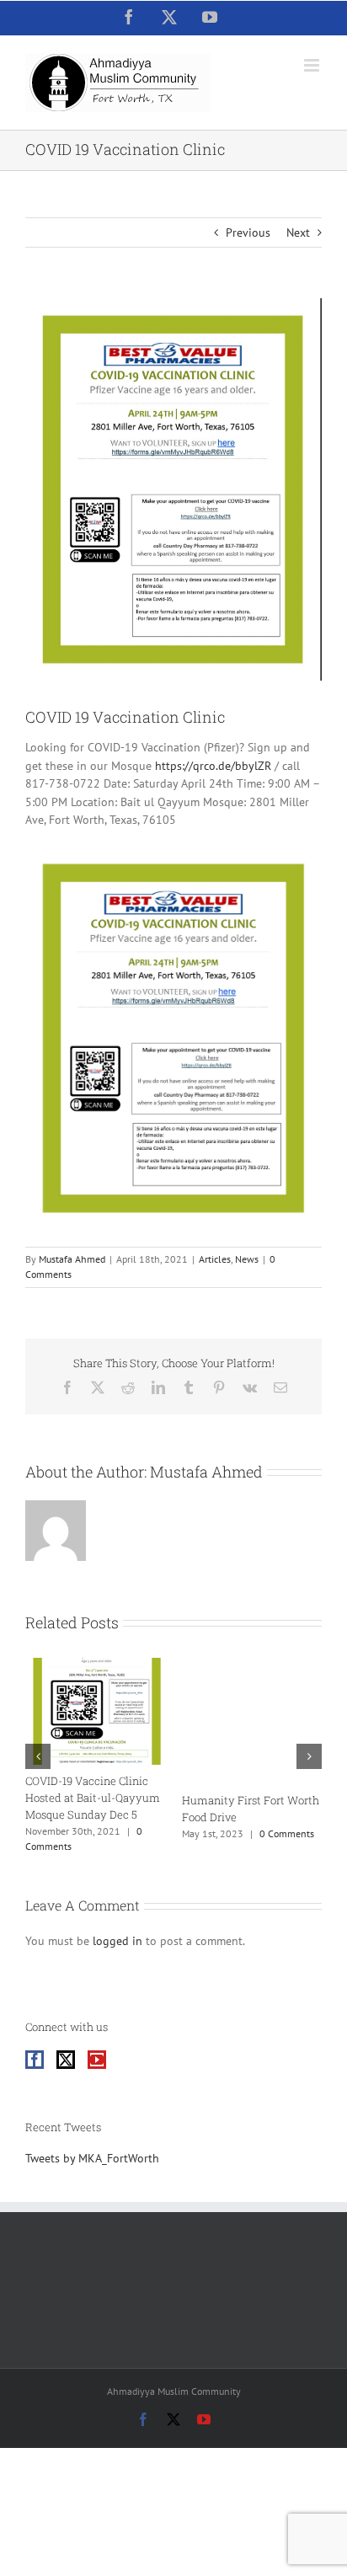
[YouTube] (97, 2060)
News (247, 1259)
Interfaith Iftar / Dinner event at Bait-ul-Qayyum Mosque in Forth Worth (162, 1798)
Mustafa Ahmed (72, 1259)
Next (298, 232)
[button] (38, 1756)
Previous (248, 232)
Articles (215, 1259)
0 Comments (47, 1833)
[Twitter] (66, 2060)
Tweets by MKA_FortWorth (92, 2158)
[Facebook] (35, 2060)
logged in (117, 1941)
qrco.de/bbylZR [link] (213, 766)
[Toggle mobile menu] (313, 65)
